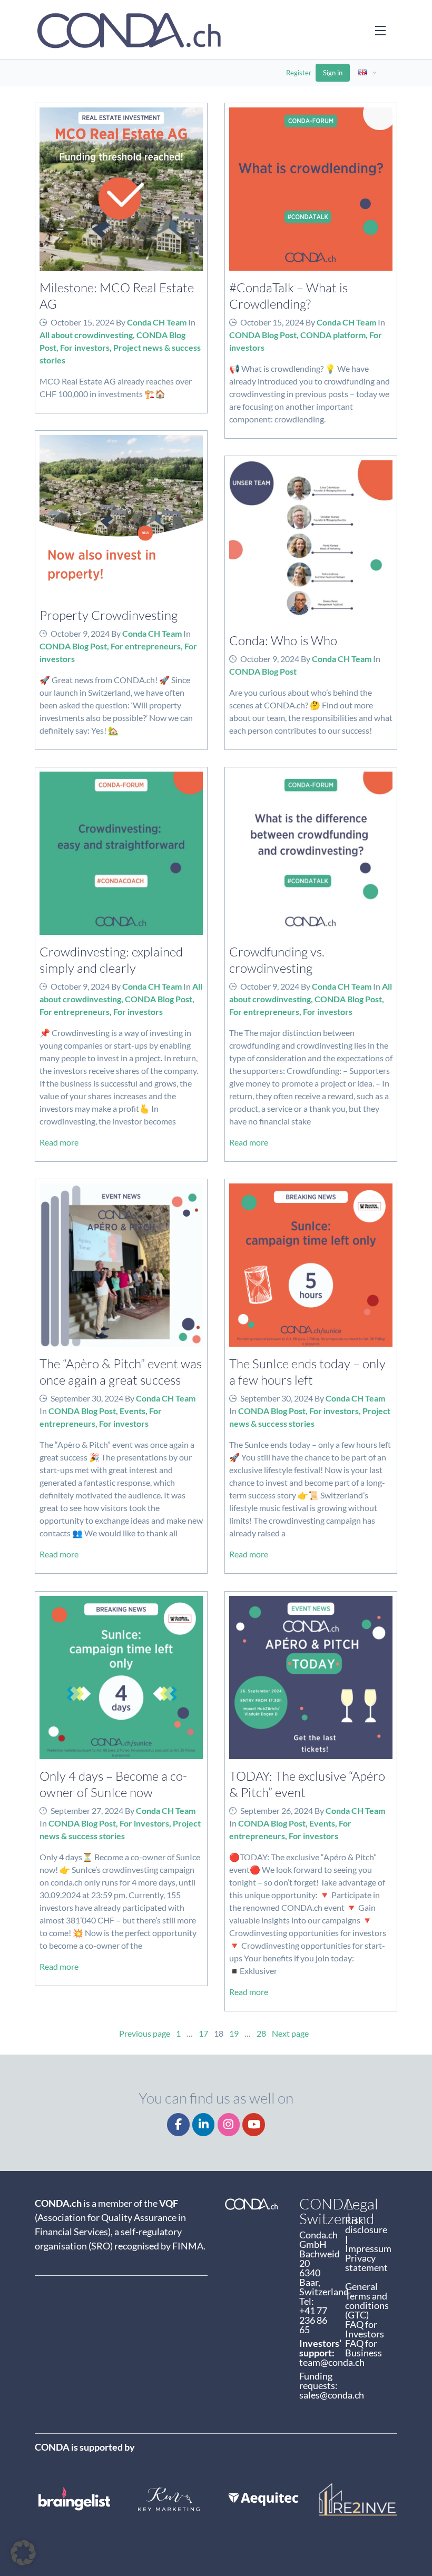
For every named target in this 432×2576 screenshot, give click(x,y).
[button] (23, 2553)
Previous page (145, 2033)
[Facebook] (178, 2125)
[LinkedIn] (204, 2125)
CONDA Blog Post (263, 335)
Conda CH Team (157, 322)
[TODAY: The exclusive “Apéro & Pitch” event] (311, 1677)
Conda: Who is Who (283, 640)
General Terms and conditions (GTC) (367, 2301)
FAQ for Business (364, 2348)
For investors (85, 347)
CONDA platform (333, 335)
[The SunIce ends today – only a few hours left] (311, 1265)
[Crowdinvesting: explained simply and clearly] (121, 853)
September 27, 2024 (87, 1810)
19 (234, 2033)
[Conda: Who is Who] (311, 542)
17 (203, 2033)
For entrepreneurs (146, 646)
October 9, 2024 (80, 633)
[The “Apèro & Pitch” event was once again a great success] (121, 1265)
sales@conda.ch (332, 2395)
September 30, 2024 (87, 1398)
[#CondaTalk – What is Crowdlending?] (311, 189)
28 (261, 2033)
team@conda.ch (332, 2362)
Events (132, 1411)
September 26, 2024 (277, 1810)
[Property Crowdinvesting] (121, 517)
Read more (59, 1142)
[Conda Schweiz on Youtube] (254, 2125)
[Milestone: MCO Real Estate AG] (121, 189)
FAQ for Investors (365, 2329)
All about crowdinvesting (86, 335)
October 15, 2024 (82, 322)
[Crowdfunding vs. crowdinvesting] (311, 853)
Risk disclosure (367, 2225)
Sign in (333, 73)
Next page (290, 2033)
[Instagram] (229, 2125)
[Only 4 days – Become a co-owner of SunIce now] (121, 1677)
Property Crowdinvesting (109, 615)
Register (299, 73)
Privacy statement (366, 2263)
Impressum (368, 2248)
